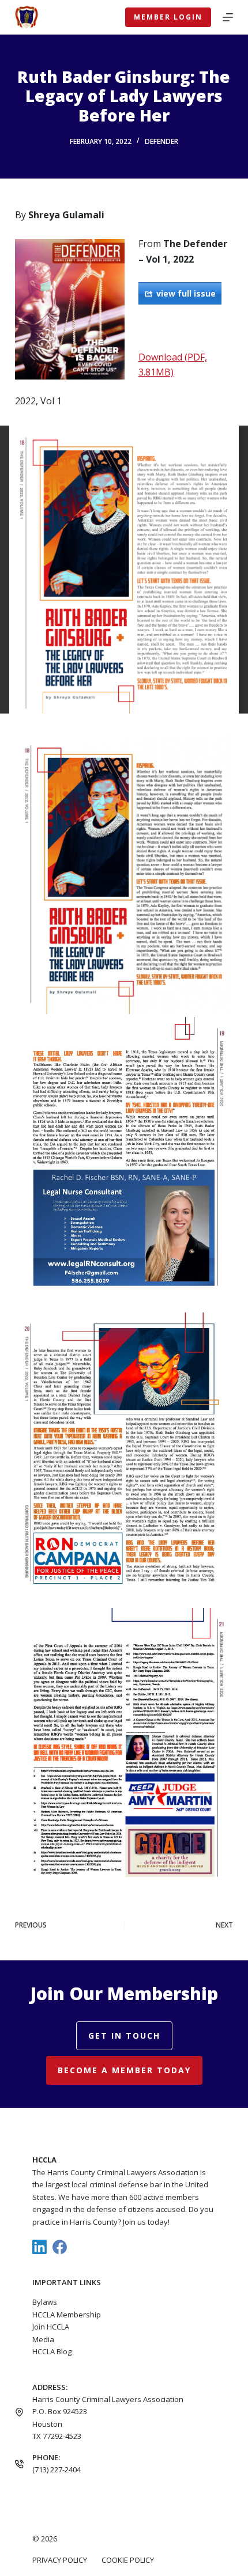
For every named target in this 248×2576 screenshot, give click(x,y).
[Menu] (228, 17)
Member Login (168, 17)
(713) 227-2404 (57, 2469)
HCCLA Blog (52, 2351)
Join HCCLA (51, 2327)
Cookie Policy (128, 2560)
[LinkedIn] (40, 2247)
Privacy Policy (60, 2560)
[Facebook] (60, 2247)
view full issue (186, 293)
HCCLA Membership (67, 2315)
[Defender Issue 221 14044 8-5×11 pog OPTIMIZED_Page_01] (70, 309)
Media (43, 2339)
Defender (161, 141)
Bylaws (45, 2302)
